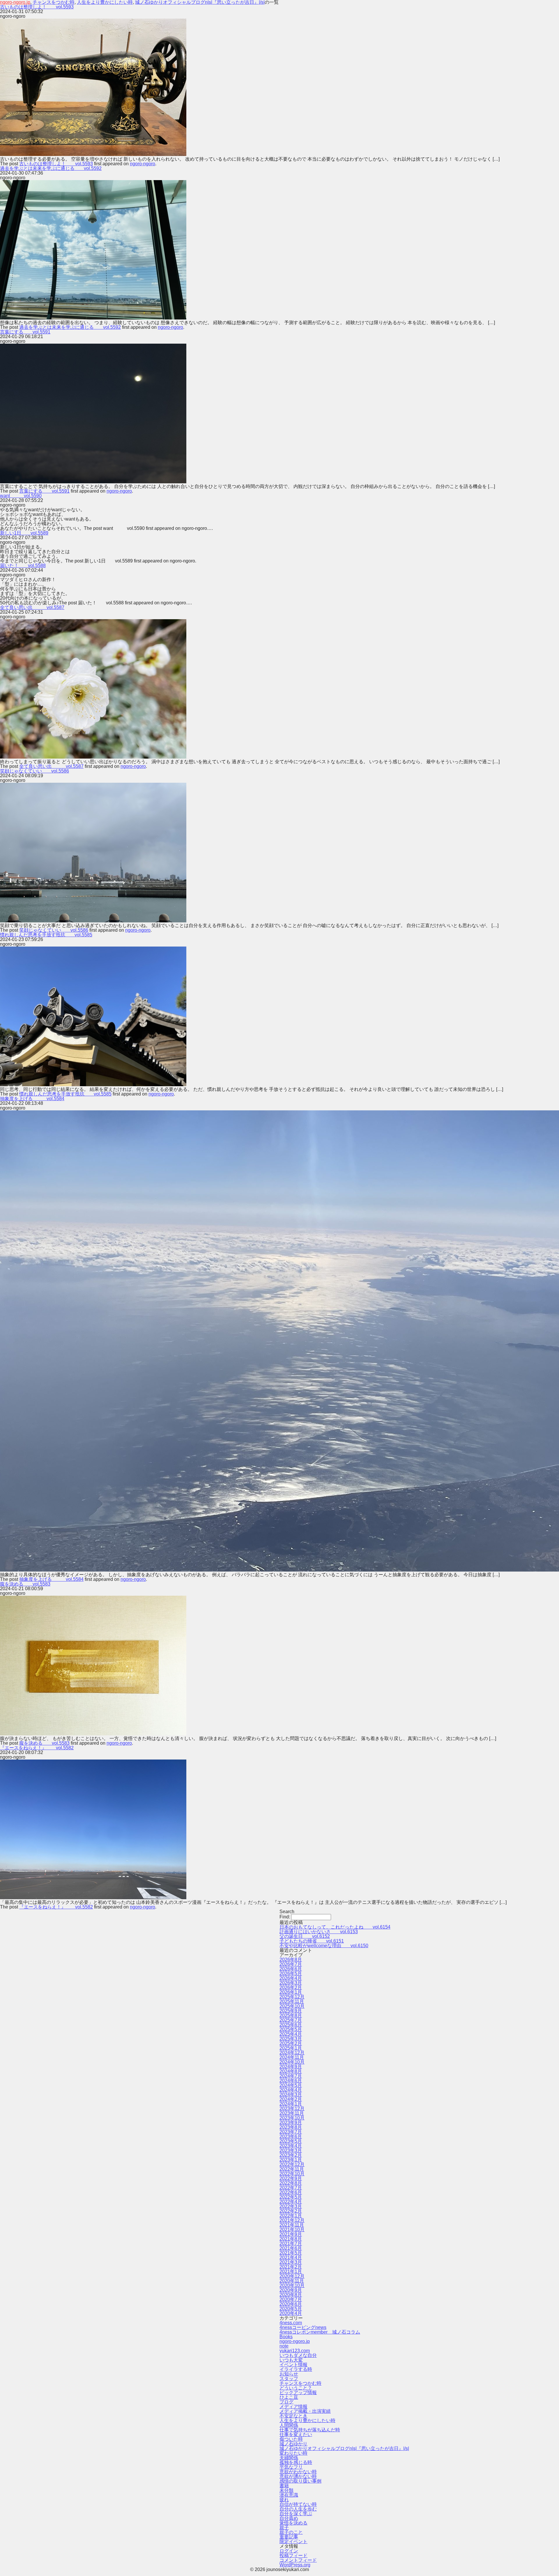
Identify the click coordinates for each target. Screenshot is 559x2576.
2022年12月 (292, 2164)
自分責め (289, 2518)
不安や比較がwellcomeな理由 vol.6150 (324, 1946)
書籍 (284, 2486)
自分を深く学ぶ (296, 2514)
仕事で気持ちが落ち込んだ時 (310, 2430)
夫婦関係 (289, 2458)
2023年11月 (292, 2113)
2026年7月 (291, 1964)
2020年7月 (291, 2299)
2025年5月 (291, 2029)
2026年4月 (291, 1978)
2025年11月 (292, 2001)
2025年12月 (292, 1997)
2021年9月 (291, 2234)
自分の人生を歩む (298, 2509)
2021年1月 (291, 2271)
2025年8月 (291, 2015)
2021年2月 (291, 2267)
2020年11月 (292, 2281)
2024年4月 (291, 2090)
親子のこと (291, 2532)
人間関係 (289, 2425)
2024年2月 (291, 2099)
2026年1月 (291, 1992)
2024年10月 (292, 2062)
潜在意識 (289, 2495)
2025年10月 (292, 2006)
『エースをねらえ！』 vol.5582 (37, 1748)
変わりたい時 (293, 2453)
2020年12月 (292, 2276)
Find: (285, 1917)
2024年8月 (291, 2071)
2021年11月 (292, 2225)
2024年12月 (292, 2053)
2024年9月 (291, 2067)
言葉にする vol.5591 (25, 332)
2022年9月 (291, 2178)
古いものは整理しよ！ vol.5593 (37, 7)
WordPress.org (295, 2565)
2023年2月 (291, 2155)
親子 (284, 2528)
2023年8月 (291, 2127)
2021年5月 (291, 2253)
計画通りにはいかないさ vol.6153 (319, 1932)
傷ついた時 (291, 2439)
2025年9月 (291, 2011)
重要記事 (289, 2537)
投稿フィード (293, 2555)
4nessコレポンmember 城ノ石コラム (320, 2332)
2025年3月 (291, 2039)
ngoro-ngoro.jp (295, 2341)
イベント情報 (293, 2365)
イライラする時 (296, 2369)
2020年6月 (291, 2304)
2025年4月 (291, 2034)
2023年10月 (292, 2118)
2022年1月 (291, 2216)
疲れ (284, 2500)
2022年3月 (291, 2206)
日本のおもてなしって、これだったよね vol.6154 (335, 1927)
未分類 (286, 2490)
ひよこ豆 (289, 2397)
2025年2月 (291, 2043)
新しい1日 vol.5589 (24, 533)
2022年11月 (292, 2169)
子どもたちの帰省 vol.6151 (312, 1941)
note (284, 2346)
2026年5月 (291, 1974)
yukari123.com (295, 2351)
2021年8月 (291, 2239)
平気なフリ (291, 2467)
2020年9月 (291, 2290)
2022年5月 (291, 2197)
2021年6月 (291, 2248)
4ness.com (291, 2323)
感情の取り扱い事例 (300, 2481)
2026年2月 (291, 1988)
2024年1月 (291, 2104)
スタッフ (289, 2379)
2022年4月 (291, 2202)
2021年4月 (291, 2258)
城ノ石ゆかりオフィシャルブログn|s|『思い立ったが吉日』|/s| (344, 2448)
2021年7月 (291, 2244)
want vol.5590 (21, 496)
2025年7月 (291, 2020)
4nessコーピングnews (303, 2327)
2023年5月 (291, 2141)
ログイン (289, 2551)
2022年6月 (291, 2192)
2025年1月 (291, 2048)
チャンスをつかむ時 (300, 2383)
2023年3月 (291, 2150)
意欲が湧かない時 (298, 2476)
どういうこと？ (296, 2388)
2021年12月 (292, 2220)
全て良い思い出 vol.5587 (32, 607)
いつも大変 (291, 2360)
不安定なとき (293, 2416)
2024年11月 (292, 2057)
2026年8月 (291, 1960)
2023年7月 (291, 2132)
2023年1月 (291, 2160)
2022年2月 (291, 2211)
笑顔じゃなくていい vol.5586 (35, 771)
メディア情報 (293, 2407)
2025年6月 (291, 2025)
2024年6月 (291, 2081)
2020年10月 (292, 2285)
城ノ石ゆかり (293, 2444)
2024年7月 (291, 2076)
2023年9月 (291, 2123)
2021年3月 (291, 2262)
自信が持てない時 (298, 2504)
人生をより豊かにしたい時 (307, 2420)
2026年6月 (291, 1969)
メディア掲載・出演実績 (305, 2411)
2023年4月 (291, 2146)
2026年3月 (291, 1983)
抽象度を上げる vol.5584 (32, 1099)
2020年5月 (291, 2309)
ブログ (286, 2402)
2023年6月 (291, 2136)
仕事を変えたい (296, 2434)
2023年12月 (292, 2109)
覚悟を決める (293, 2523)
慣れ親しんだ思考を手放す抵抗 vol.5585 (46, 935)
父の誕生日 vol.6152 (305, 1936)
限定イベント (293, 2542)
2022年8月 (291, 2183)
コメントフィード (298, 2560)
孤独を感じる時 (296, 2462)
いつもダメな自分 (298, 2355)
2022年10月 (292, 2174)
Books (286, 2337)
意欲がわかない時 (298, 2472)
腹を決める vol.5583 (25, 1584)
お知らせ (289, 2374)
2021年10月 (292, 2230)
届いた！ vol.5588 (23, 566)
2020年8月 (291, 2295)
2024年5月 (291, 2085)
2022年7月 (291, 2188)
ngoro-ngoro (143, 164)
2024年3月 (291, 2095)
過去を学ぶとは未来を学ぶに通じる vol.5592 (51, 168)
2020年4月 (291, 2313)
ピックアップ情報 (298, 2393)
